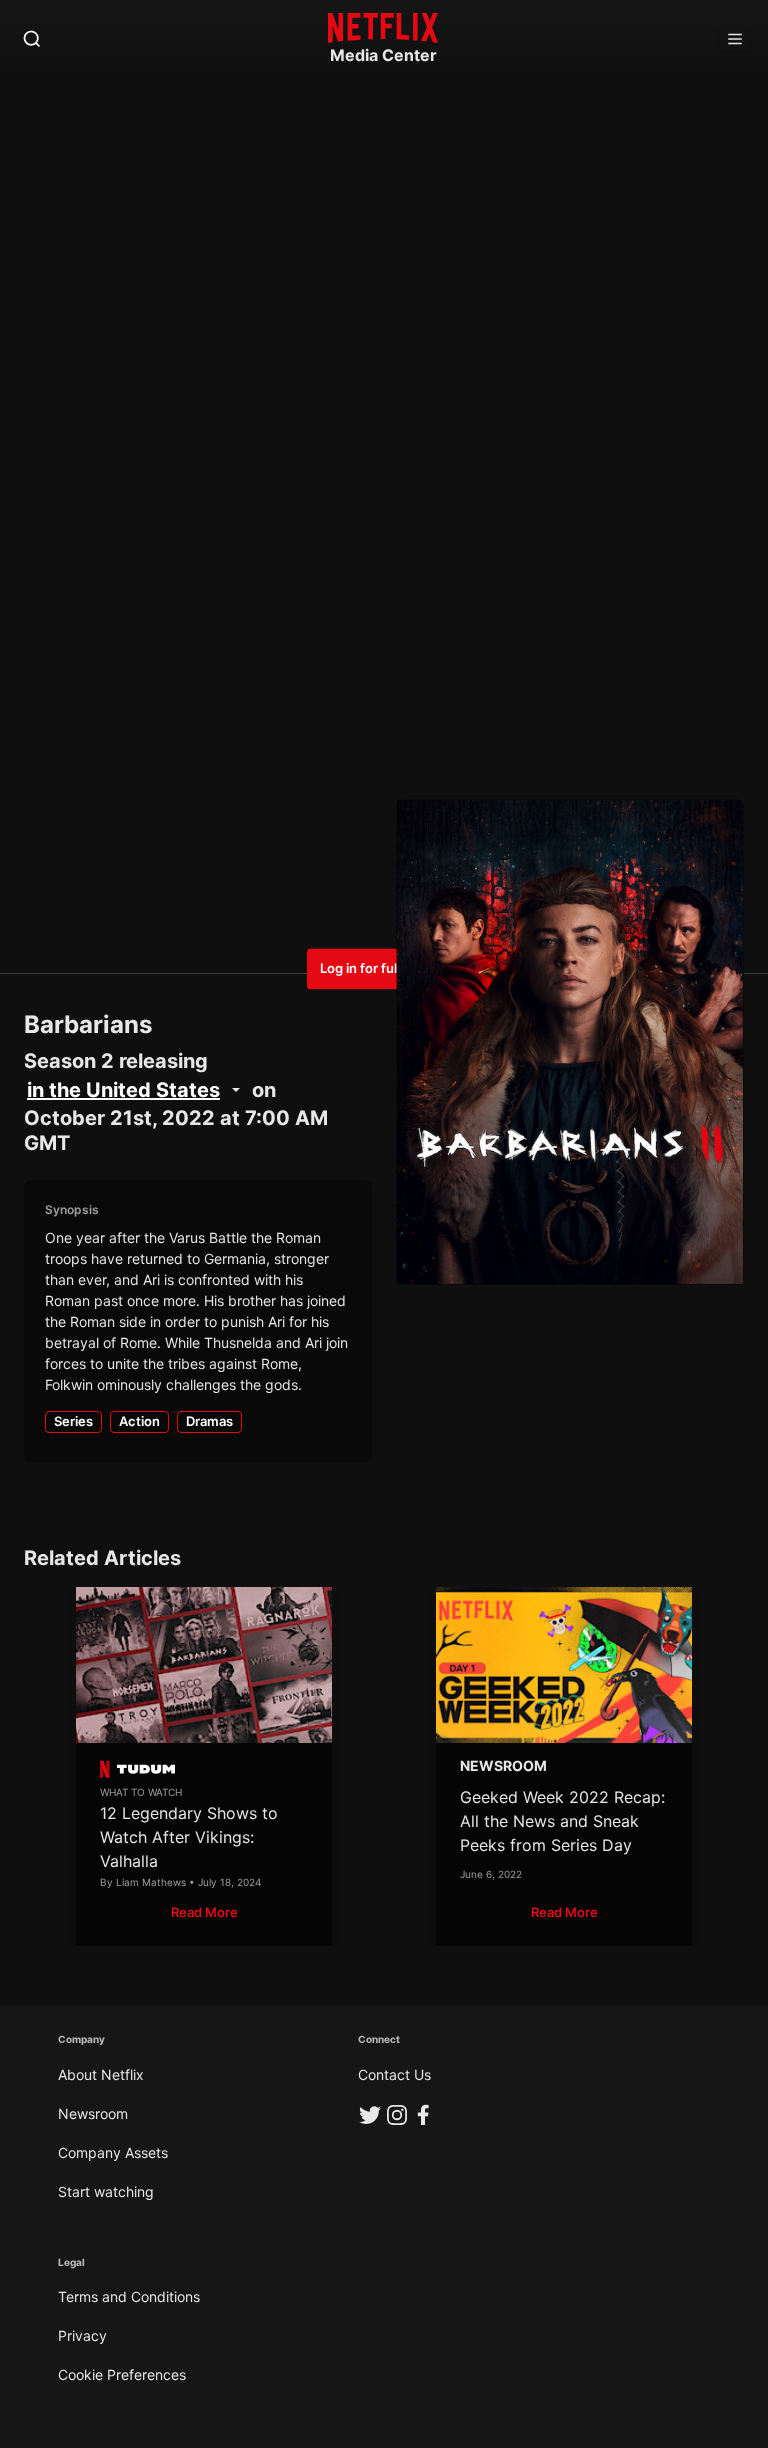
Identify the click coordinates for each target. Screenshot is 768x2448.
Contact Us (394, 2074)
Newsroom (93, 2113)
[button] (204, 1912)
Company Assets (113, 2152)
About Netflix (101, 2074)
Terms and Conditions (129, 2296)
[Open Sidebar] (735, 40)
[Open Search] (32, 40)
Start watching (106, 2191)
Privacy (82, 2335)
